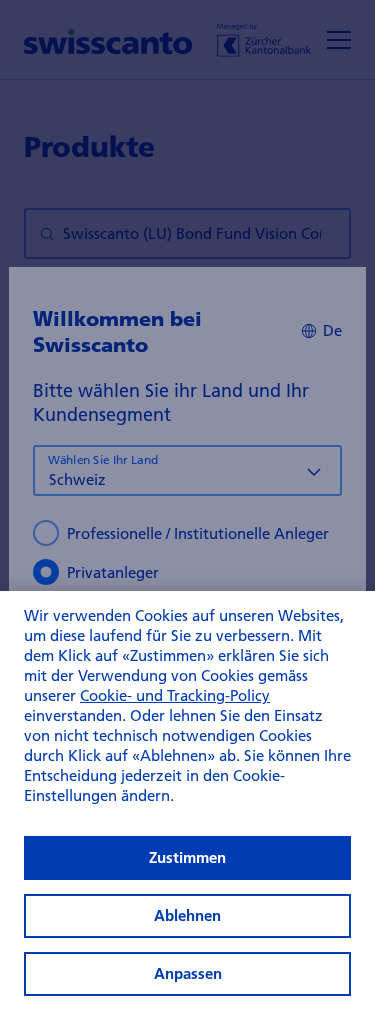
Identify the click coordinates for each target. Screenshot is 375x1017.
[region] (187, 804)
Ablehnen (187, 915)
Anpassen (188, 973)
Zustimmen (187, 857)
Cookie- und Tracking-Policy (175, 695)
